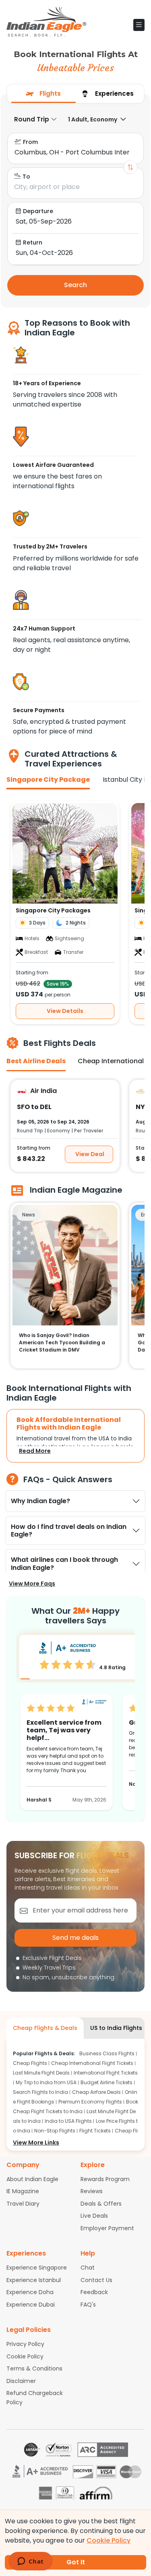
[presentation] (43, 94)
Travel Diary (23, 2204)
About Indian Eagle (32, 2179)
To (26, 177)
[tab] (43, 94)
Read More (35, 1451)
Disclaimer (21, 2381)
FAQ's (88, 2305)
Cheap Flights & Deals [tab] (45, 2028)
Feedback (94, 2292)
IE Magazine (23, 2191)
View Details (65, 1011)
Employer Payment (107, 2228)
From (30, 142)
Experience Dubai (31, 2305)
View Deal (90, 1154)
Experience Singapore (37, 2268)
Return (33, 242)
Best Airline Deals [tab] (36, 1061)
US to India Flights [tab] (116, 2028)
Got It (76, 2562)
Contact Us (96, 2280)
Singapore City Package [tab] (48, 780)
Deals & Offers (101, 2204)
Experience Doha (30, 2292)
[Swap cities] (130, 167)
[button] (139, 25)
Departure (38, 211)
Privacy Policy (25, 2344)
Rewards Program (105, 2179)
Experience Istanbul (34, 2280)
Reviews (92, 2191)
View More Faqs (32, 1584)
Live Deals (94, 2216)
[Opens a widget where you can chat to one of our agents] (30, 2562)
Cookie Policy (25, 2356)
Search (75, 285)
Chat (88, 2268)
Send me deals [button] (75, 1938)
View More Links (36, 2143)
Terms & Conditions (34, 2369)
